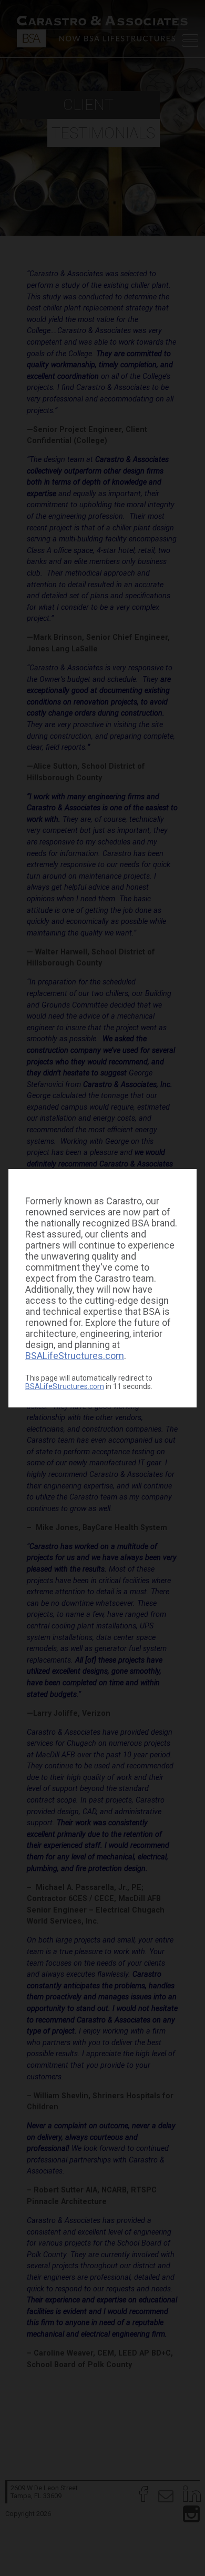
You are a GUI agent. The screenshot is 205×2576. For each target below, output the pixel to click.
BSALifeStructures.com (75, 1356)
